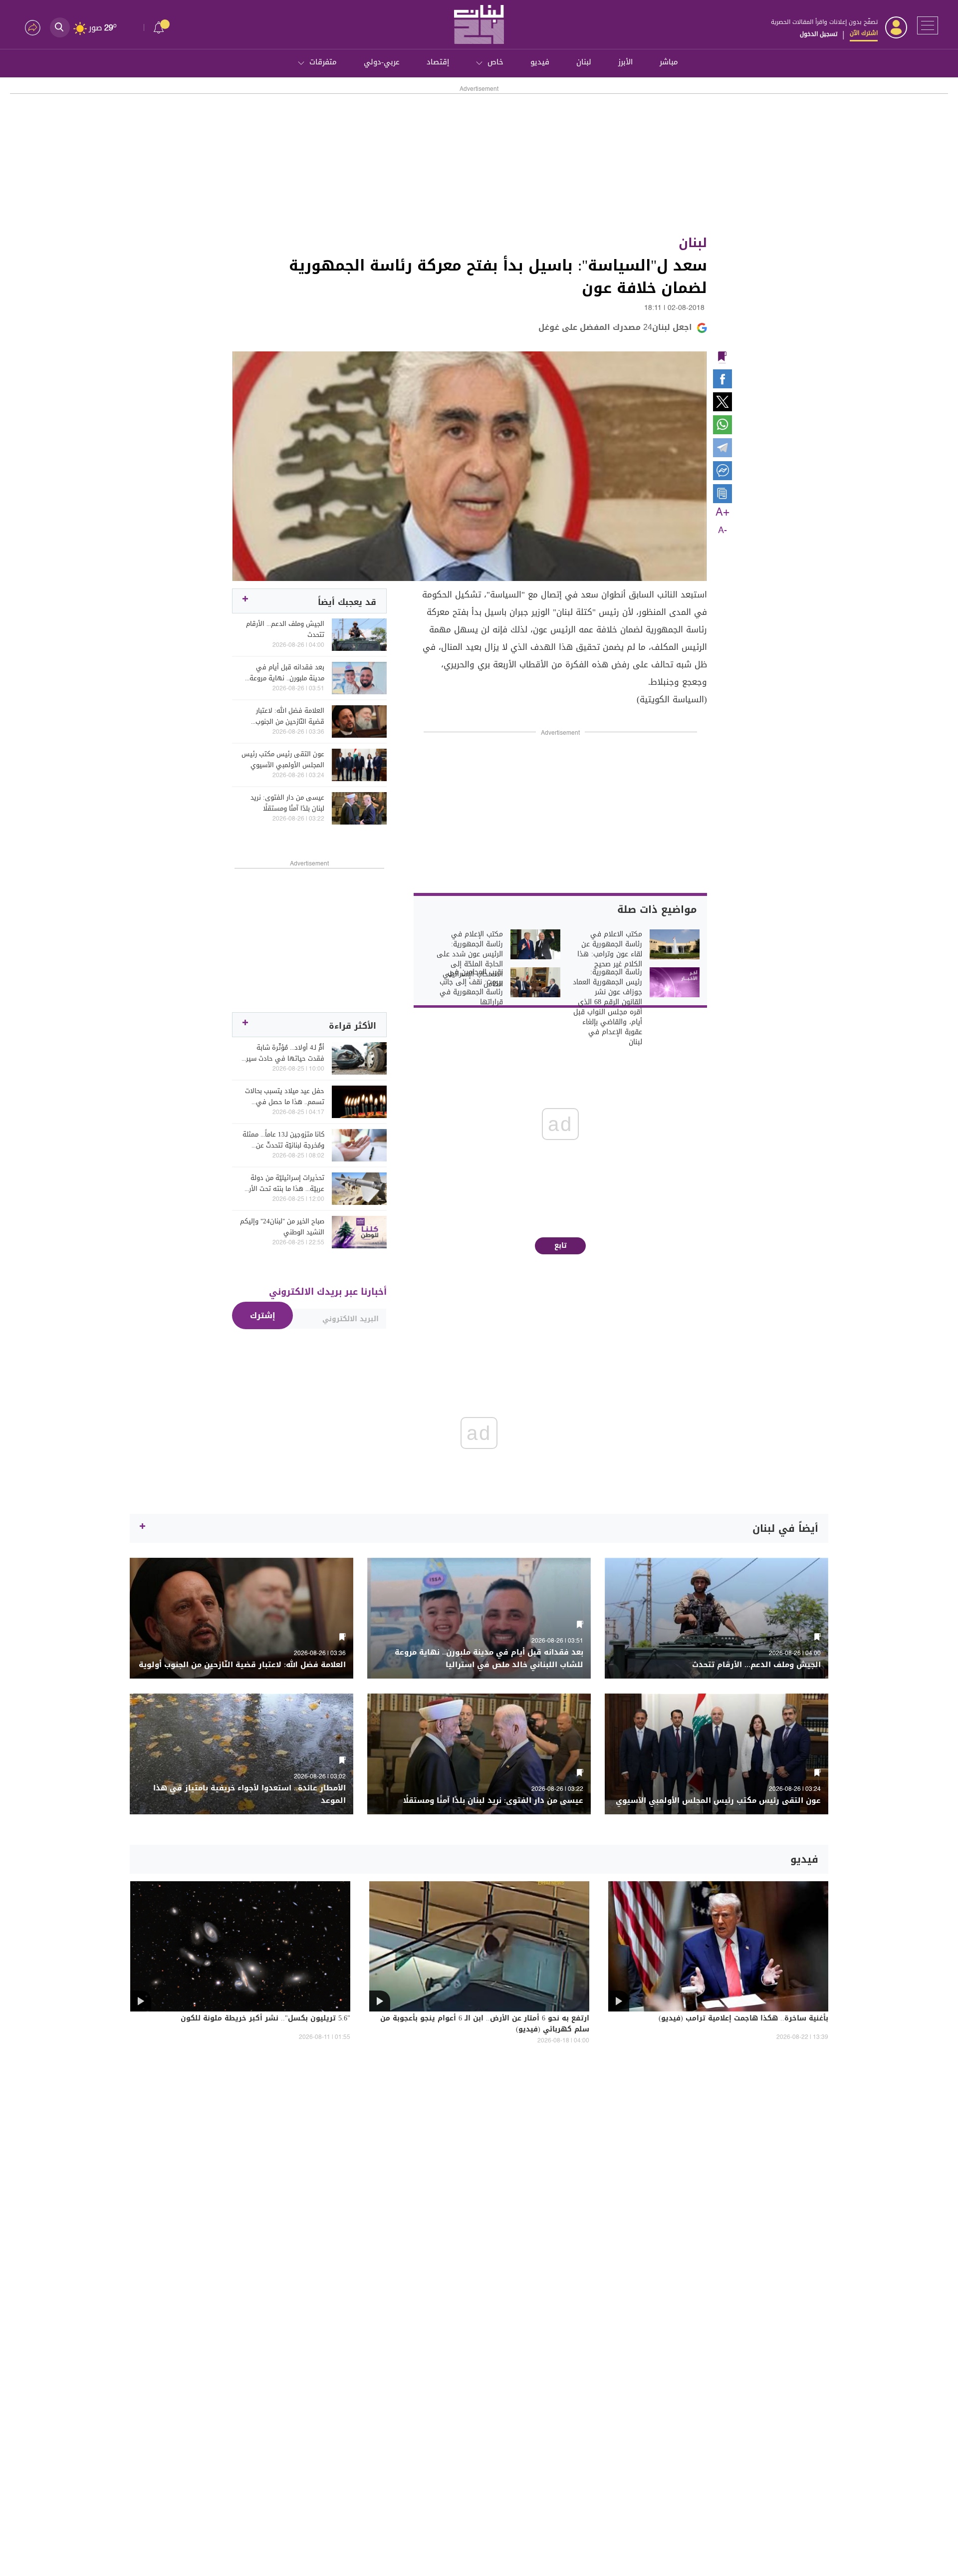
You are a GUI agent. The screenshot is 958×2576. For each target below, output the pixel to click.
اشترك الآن (864, 33)
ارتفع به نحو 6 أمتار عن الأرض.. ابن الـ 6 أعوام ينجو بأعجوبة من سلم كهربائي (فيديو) (485, 2024)
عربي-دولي (382, 62)
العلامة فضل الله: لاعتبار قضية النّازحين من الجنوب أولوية (290, 716)
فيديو (540, 62)
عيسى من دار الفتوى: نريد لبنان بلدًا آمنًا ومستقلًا (287, 803)
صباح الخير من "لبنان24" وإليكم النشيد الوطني (282, 1227)
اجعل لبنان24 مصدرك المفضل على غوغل (615, 327)
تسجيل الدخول (819, 34)
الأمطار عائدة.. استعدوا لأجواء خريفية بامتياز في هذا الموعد (249, 1794)
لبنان (584, 62)
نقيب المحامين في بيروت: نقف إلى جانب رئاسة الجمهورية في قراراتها (471, 987)
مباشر (669, 62)
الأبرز (625, 62)
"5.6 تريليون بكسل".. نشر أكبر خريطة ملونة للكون (265, 2019)
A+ (722, 513)
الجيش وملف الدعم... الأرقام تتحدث (285, 629)
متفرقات (323, 62)
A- (722, 531)
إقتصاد (438, 62)
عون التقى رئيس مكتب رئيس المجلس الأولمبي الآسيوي (283, 760)
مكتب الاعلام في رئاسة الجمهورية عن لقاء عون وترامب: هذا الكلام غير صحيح (610, 949)
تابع (561, 1246)
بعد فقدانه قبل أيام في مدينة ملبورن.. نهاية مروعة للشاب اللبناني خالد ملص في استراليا (284, 673)
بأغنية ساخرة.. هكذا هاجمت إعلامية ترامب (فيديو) (743, 2019)
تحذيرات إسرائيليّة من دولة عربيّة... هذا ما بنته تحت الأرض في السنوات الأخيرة (283, 1183)
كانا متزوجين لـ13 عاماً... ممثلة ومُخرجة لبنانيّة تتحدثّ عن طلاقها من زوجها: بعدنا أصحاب (283, 1140)
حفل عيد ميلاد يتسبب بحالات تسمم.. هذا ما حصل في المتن (285, 1097)
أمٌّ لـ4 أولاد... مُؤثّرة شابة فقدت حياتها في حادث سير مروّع (285, 1053)
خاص (495, 62)
